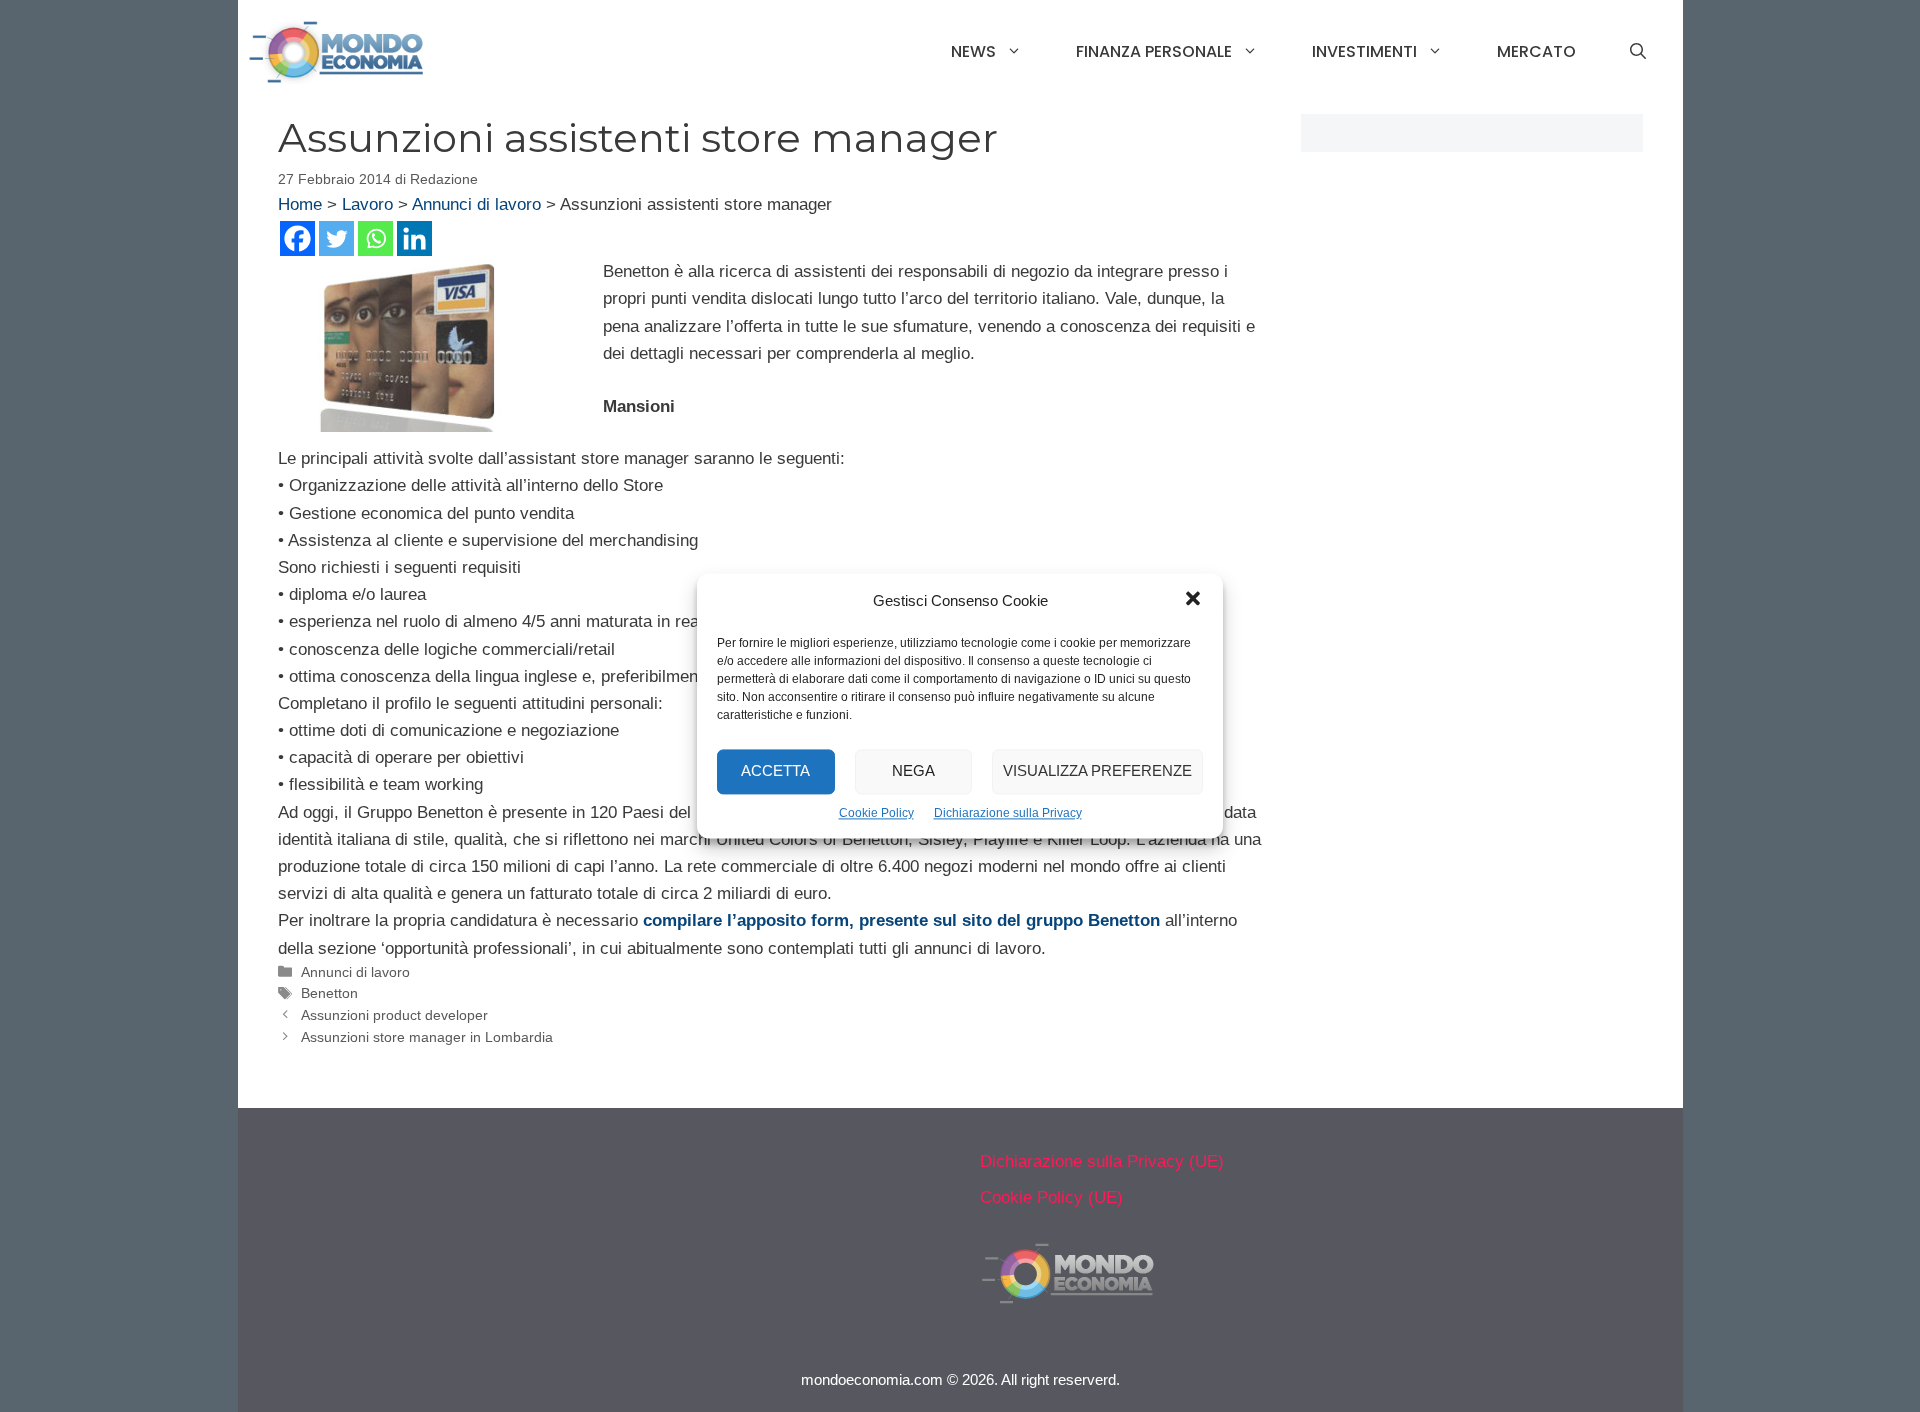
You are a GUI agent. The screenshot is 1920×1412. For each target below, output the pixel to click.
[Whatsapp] (375, 238)
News (973, 51)
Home (300, 204)
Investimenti (1364, 51)
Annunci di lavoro (476, 204)
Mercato (1536, 51)
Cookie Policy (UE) (1051, 1197)
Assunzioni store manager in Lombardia (427, 1037)
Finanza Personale (1154, 51)
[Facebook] (297, 238)
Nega (913, 771)
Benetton (329, 993)
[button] (1193, 601)
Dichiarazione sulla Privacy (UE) (1102, 1161)
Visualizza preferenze (1097, 771)
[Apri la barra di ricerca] (1638, 52)
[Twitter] (336, 238)
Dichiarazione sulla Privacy (1008, 813)
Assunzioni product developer (394, 1015)
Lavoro (367, 204)
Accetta (775, 771)
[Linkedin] (414, 238)
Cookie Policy (876, 813)
